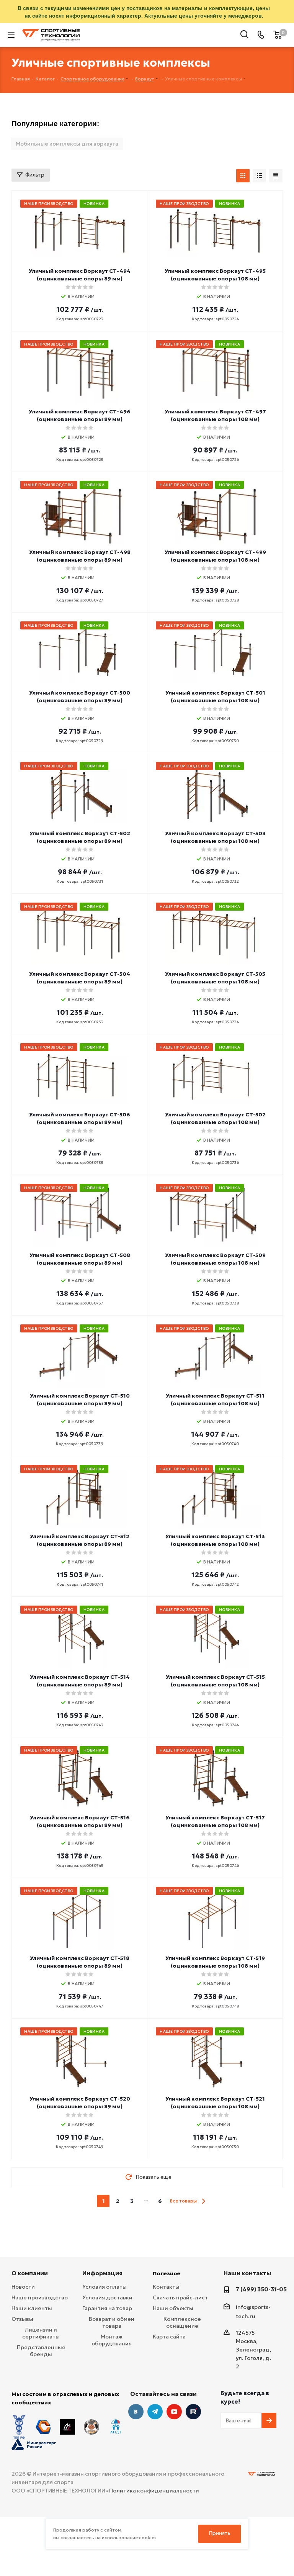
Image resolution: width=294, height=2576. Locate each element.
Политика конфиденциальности (154, 2491)
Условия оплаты (105, 2287)
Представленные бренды (41, 2351)
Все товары (183, 2201)
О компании (30, 2273)
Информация (102, 2273)
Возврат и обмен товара (112, 2322)
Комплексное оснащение (182, 2322)
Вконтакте (136, 2412)
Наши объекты (173, 2308)
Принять (220, 2533)
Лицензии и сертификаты (41, 2333)
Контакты (166, 2287)
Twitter (193, 2412)
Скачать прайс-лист (180, 2297)
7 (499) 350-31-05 (261, 2289)
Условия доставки (107, 2297)
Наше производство (40, 2297)
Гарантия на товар (107, 2308)
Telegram (155, 2412)
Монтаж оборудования (112, 2340)
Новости (23, 2287)
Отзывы (22, 2319)
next (203, 2201)
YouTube (174, 2412)
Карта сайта (169, 2337)
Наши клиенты (32, 2308)
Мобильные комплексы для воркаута (67, 144)
